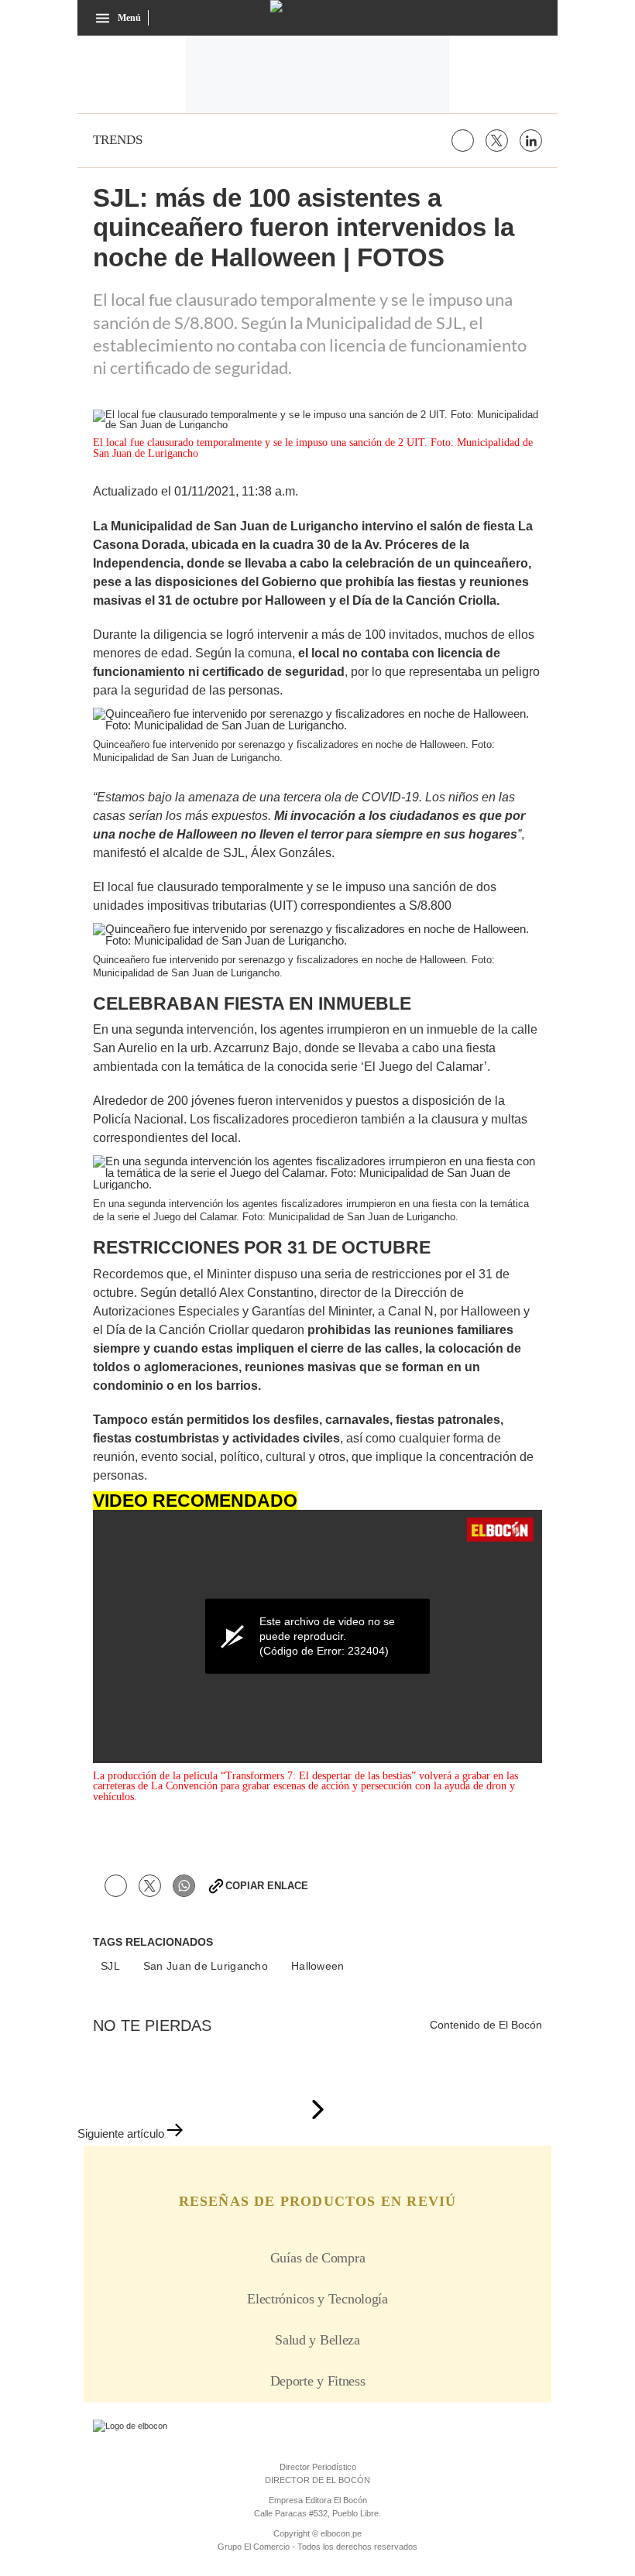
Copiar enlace (267, 1886)
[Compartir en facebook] (463, 141)
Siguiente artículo (121, 2134)
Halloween (318, 1966)
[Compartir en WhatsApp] (184, 1886)
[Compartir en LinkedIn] (531, 141)
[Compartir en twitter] (497, 141)
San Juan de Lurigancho (206, 1966)
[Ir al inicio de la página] (317, 2111)
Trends (118, 140)
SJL (110, 1966)
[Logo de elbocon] (318, 6)
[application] (317, 1636)
